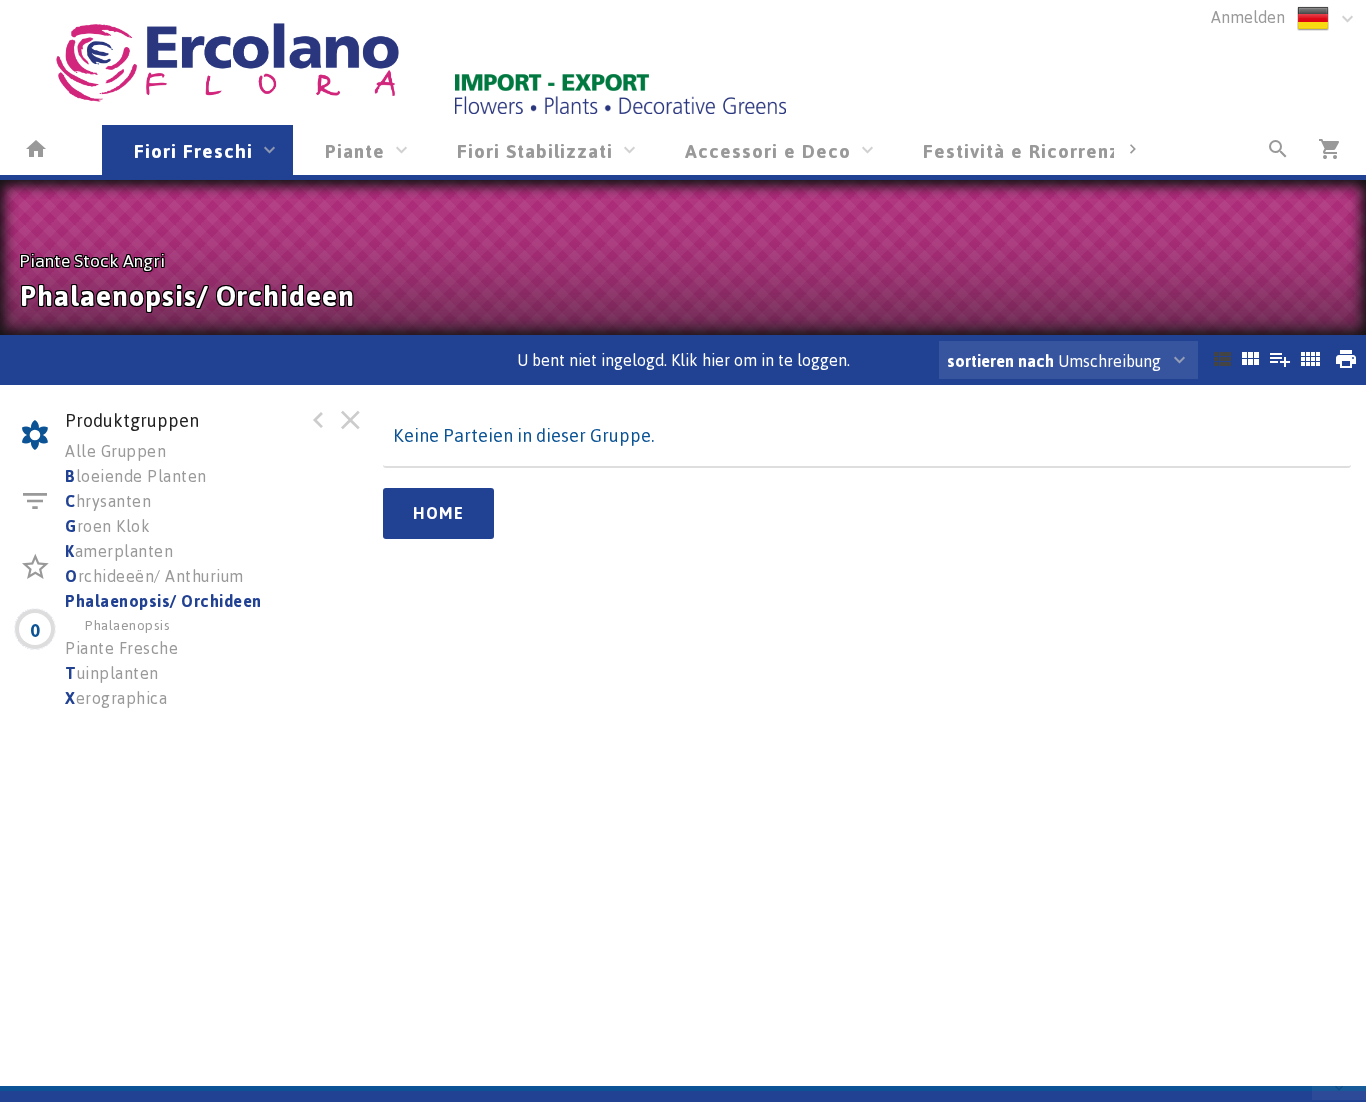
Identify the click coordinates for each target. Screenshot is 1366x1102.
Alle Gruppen (115, 451)
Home (438, 513)
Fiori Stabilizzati (535, 150)
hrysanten (108, 501)
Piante (355, 150)
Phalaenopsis (127, 624)
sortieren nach (1002, 361)
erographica (116, 698)
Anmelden (1248, 17)
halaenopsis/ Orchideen (163, 601)
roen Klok (107, 526)
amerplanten (119, 551)
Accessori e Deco (768, 150)
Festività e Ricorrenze (1027, 150)
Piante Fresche (121, 648)
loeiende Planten (136, 476)
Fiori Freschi (193, 150)
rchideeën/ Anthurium (154, 576)
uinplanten (112, 673)
